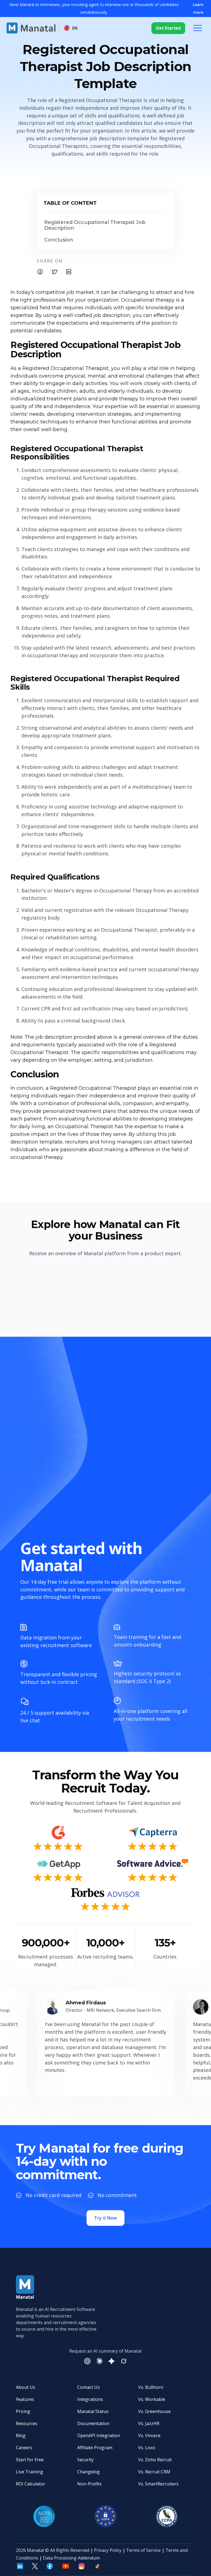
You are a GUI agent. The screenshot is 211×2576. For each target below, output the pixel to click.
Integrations (90, 2399)
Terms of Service (143, 2550)
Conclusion (59, 240)
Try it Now (105, 2218)
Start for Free (30, 2460)
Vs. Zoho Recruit (155, 2460)
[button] (71, 28)
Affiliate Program (95, 2448)
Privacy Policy (108, 2550)
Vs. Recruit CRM (154, 2472)
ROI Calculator (31, 2484)
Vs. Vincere (149, 2435)
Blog (21, 2435)
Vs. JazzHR (149, 2423)
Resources (27, 2423)
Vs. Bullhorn (151, 2387)
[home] (31, 28)
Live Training (30, 2472)
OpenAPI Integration (99, 2435)
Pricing (23, 2411)
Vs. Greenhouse (154, 2411)
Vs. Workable (152, 2399)
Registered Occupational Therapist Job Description (95, 225)
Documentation (93, 2423)
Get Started (168, 28)
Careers (24, 2448)
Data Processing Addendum (71, 2558)
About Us (26, 2387)
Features (25, 2399)
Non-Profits (89, 2484)
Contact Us (88, 2387)
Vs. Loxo (147, 2448)
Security (85, 2460)
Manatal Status (93, 2411)
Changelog (88, 2472)
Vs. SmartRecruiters (158, 2484)
